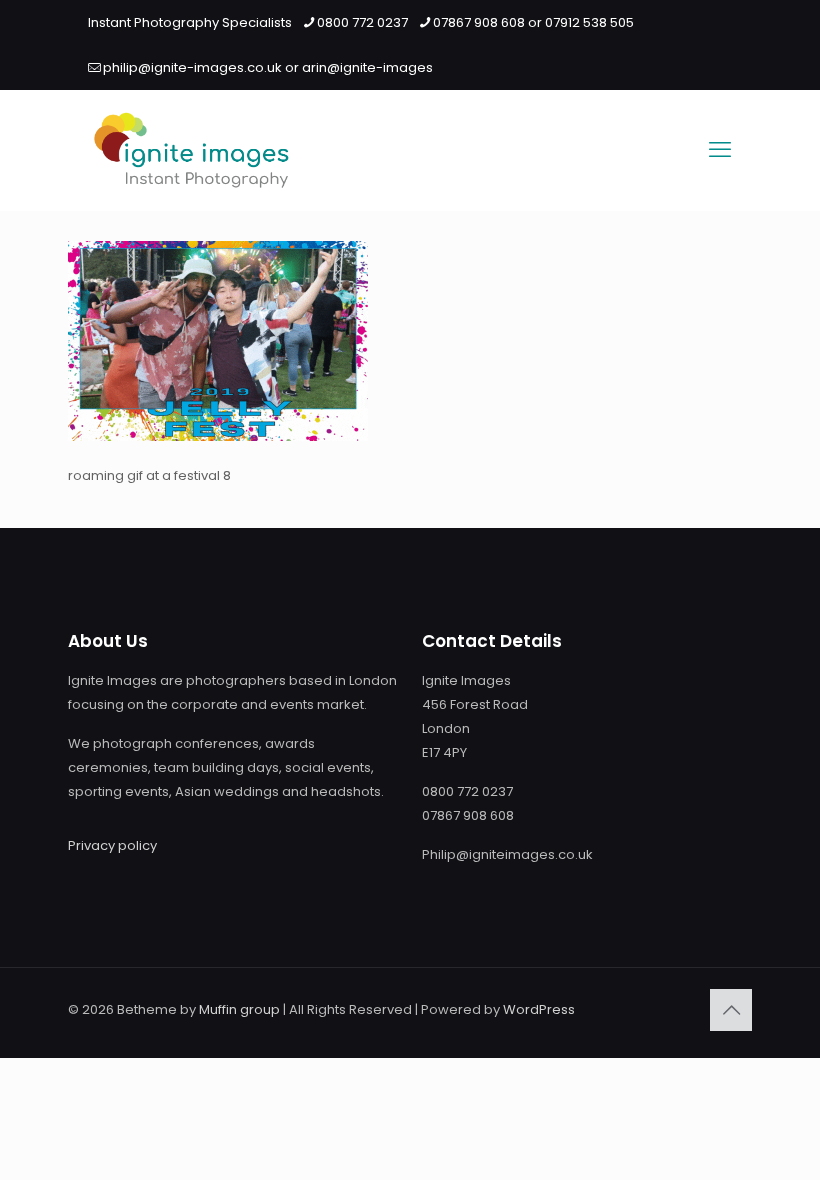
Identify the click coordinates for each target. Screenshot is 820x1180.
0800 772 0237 (362, 22)
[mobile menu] (720, 150)
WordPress (539, 1009)
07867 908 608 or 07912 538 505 (533, 22)
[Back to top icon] (731, 1010)
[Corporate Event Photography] (191, 150)
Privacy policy (112, 845)
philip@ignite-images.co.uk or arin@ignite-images (268, 67)
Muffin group (239, 1009)
